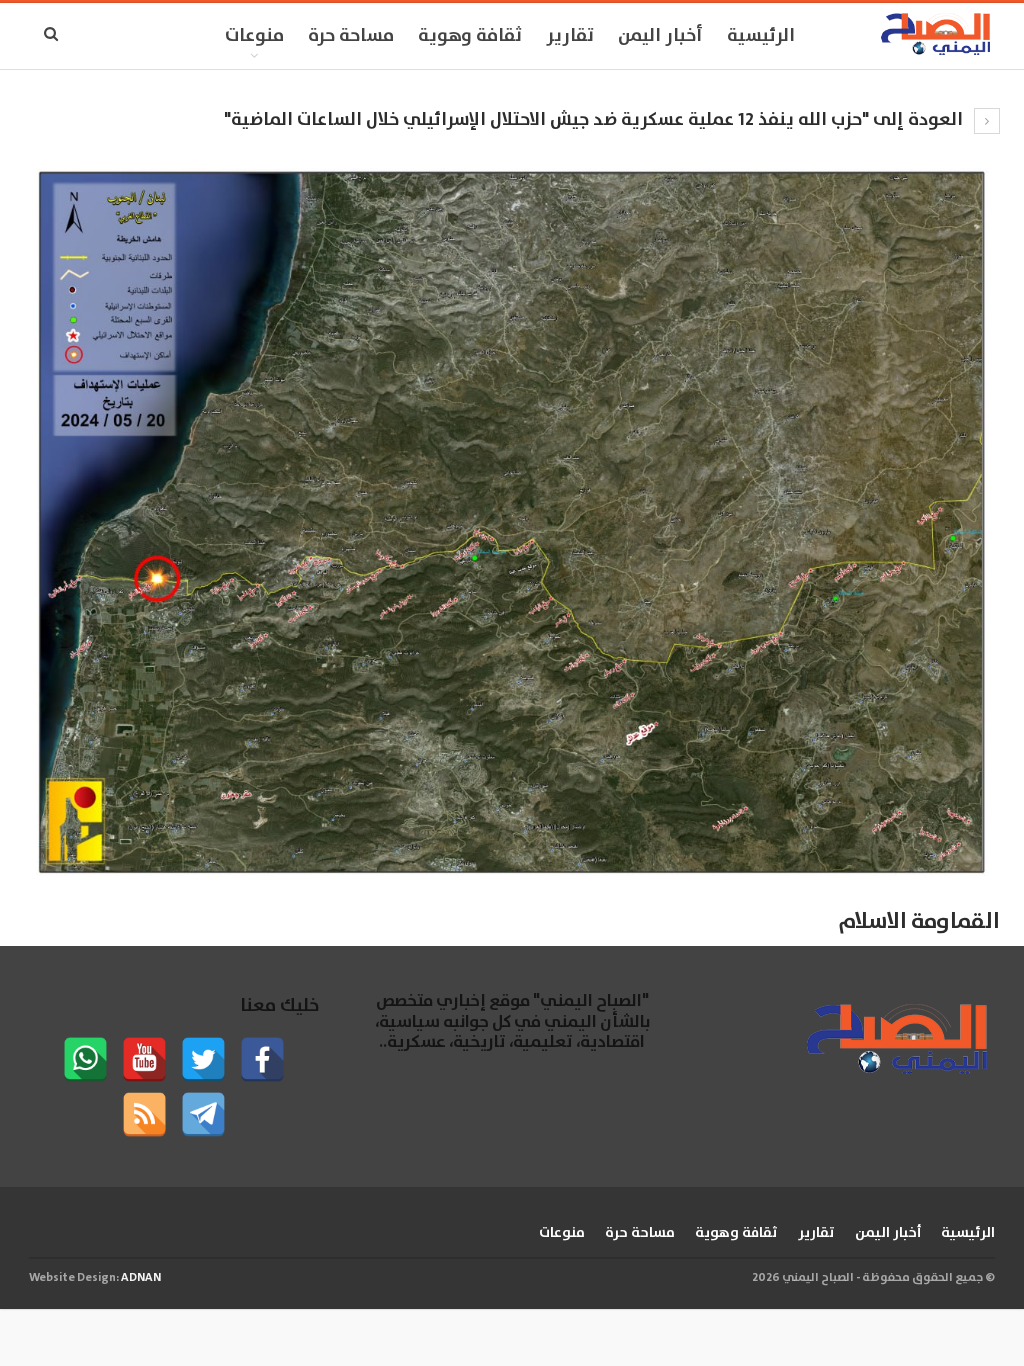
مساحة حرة (351, 36)
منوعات (254, 36)
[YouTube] (144, 1059)
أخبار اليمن (660, 36)
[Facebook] (262, 1059)
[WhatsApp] (85, 1059)
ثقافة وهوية (470, 36)
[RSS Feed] (144, 1114)
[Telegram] (203, 1114)
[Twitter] (203, 1059)
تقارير (570, 36)
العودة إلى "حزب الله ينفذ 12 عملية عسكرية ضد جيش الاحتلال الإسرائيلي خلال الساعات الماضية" (595, 120)
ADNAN (141, 1277)
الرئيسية (761, 36)
